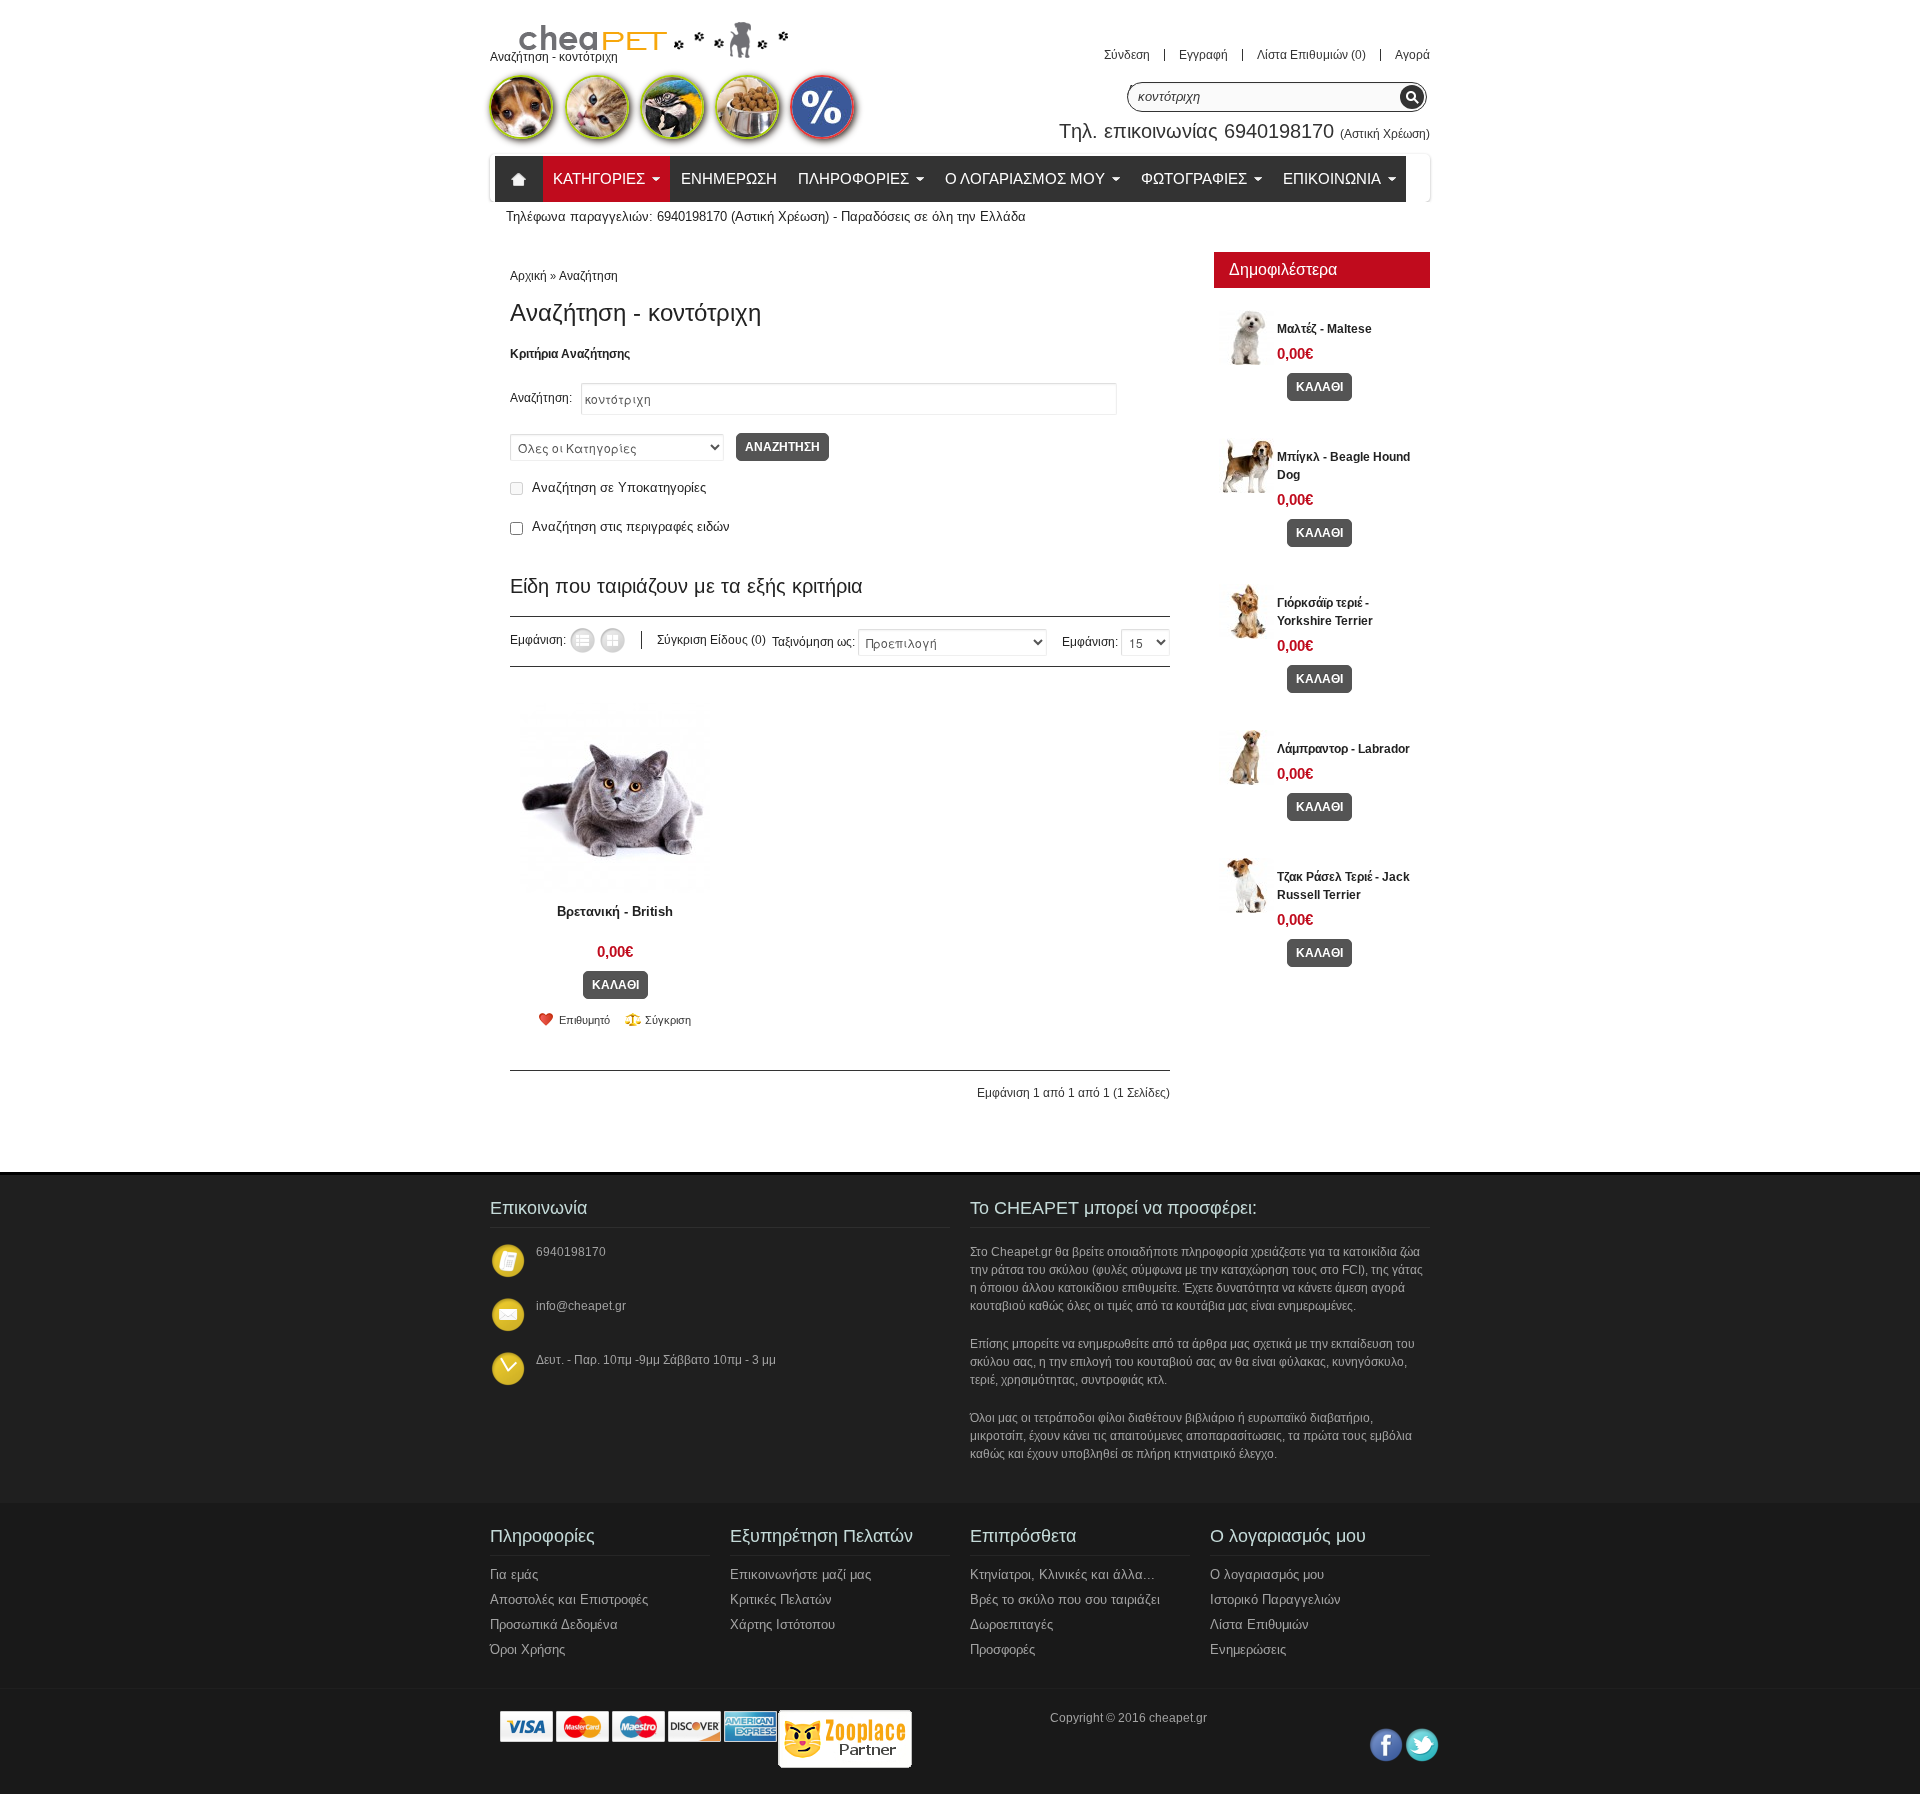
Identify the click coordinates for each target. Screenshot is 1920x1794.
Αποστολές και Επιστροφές (569, 1599)
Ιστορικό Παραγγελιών (1275, 1599)
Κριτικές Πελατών (781, 1599)
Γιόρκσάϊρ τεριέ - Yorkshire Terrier (1325, 612)
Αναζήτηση (588, 276)
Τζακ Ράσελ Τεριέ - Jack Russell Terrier (1343, 886)
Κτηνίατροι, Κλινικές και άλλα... (1062, 1574)
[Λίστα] (582, 640)
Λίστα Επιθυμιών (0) (1311, 55)
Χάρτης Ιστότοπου (782, 1624)
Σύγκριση (668, 1020)
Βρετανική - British (615, 911)
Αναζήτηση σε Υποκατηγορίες (619, 487)
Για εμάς (514, 1574)
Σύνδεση (1127, 55)
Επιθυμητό (584, 1020)
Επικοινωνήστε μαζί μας (800, 1574)
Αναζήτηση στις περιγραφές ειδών (631, 526)
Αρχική (528, 276)
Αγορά (1412, 55)
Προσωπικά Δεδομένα (554, 1624)
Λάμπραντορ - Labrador (1343, 749)
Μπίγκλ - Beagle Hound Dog (1343, 466)
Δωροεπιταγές (1011, 1624)
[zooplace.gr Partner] (844, 1741)
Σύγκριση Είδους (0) (711, 640)
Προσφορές (1002, 1649)
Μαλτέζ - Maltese (1324, 329)
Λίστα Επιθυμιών (1259, 1624)
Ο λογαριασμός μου (1267, 1574)
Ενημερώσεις (1248, 1649)
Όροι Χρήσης (527, 1649)
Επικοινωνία (1332, 178)
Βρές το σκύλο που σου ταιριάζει (1065, 1599)
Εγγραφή (1203, 55)
